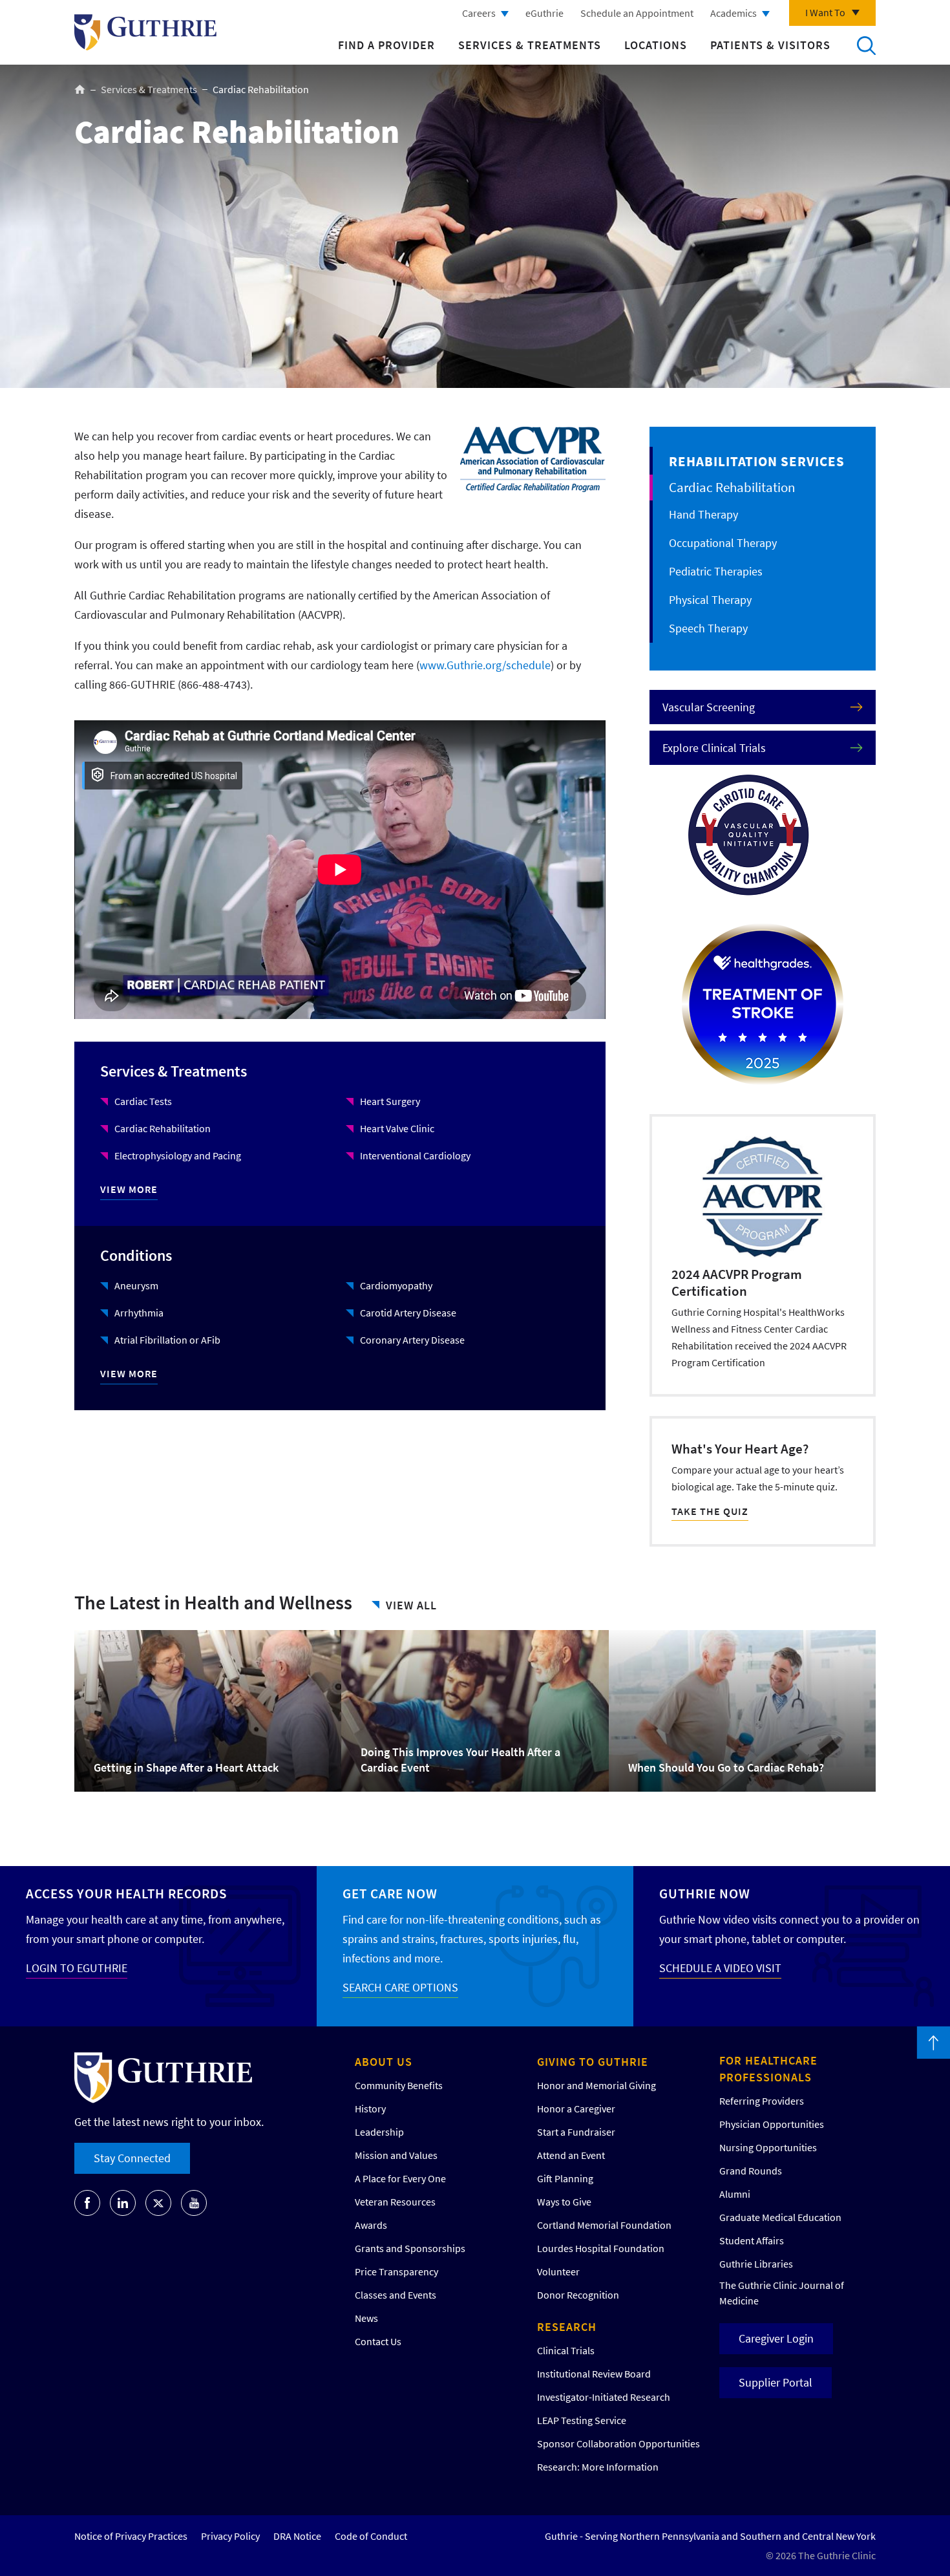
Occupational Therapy (723, 543)
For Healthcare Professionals (768, 2069)
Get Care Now (390, 1894)
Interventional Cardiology (415, 1155)
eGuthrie (544, 13)
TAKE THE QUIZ (710, 1511)
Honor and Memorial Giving (596, 2085)
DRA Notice (297, 2536)
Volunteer (558, 2271)
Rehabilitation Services (757, 461)
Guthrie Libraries (756, 2264)
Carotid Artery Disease (408, 1313)
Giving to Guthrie (593, 2062)
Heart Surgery (390, 1101)
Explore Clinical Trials (714, 748)
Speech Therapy (708, 628)
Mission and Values (396, 2155)
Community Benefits (399, 2085)
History (370, 2109)
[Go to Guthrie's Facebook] (87, 2203)
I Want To (825, 12)
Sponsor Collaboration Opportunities (618, 2443)
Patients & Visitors (770, 45)
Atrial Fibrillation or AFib (167, 1340)
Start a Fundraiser (576, 2132)
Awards (371, 2225)
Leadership (379, 2132)
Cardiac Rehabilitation (163, 1128)
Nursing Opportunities (768, 2147)
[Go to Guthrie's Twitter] (158, 2203)
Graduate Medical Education (780, 2217)
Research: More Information (598, 2467)
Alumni (735, 2194)
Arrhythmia (139, 1313)
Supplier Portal (776, 2382)
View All (411, 1605)
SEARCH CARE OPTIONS (400, 1987)
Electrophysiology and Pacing (178, 1155)
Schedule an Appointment (637, 13)
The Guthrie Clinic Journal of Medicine (782, 2293)
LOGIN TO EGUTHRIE (77, 1968)
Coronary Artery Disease (412, 1340)
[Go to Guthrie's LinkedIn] (123, 2203)
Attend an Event (571, 2155)
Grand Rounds (751, 2171)
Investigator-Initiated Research (604, 2397)
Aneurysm (136, 1285)
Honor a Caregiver (576, 2109)
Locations (656, 45)
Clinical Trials (566, 2350)
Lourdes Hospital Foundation (601, 2248)
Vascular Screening (709, 707)
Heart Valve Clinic (397, 1128)
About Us (384, 2062)
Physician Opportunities (772, 2124)
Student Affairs (752, 2240)
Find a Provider (386, 45)
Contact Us (378, 2341)
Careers (479, 13)
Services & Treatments (530, 45)
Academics (734, 13)
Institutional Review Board (594, 2374)
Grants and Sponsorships (410, 2248)
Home (80, 89)
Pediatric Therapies (716, 571)
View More (129, 1189)
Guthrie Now (705, 1894)
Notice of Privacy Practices (131, 2536)
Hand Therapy (703, 514)
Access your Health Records (126, 1894)
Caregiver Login (776, 2338)
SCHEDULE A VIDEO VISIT (720, 1968)
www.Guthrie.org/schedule (485, 665)
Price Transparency (396, 2271)
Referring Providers (762, 2101)
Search (866, 45)
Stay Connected (132, 2158)
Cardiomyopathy (396, 1285)
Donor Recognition (578, 2295)
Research (567, 2327)
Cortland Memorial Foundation (604, 2225)
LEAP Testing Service (582, 2420)
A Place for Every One (400, 2178)
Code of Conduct (371, 2536)
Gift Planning (565, 2178)
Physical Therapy (710, 600)
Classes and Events (396, 2295)
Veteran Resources (395, 2202)
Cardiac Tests (143, 1101)
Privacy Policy (230, 2536)
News (366, 2318)
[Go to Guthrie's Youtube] (194, 2203)
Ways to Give (564, 2202)
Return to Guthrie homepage (145, 32)
